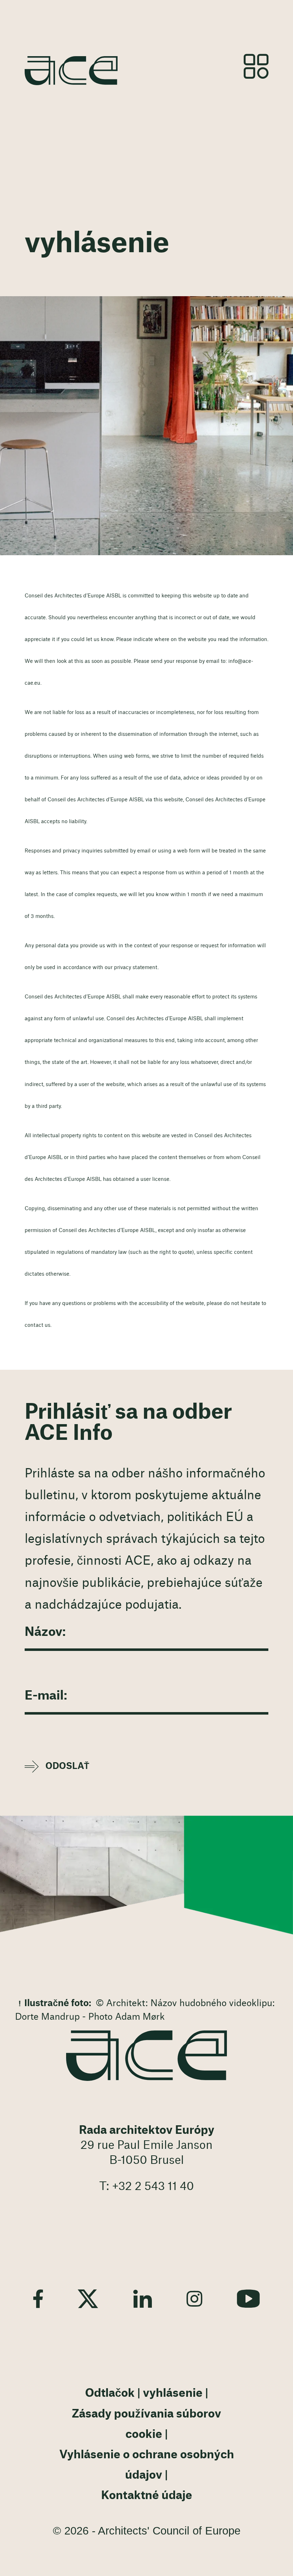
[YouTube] (248, 2299)
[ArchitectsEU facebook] (38, 2299)
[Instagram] (194, 2299)
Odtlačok (110, 2393)
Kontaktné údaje (147, 2496)
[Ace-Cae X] (88, 2299)
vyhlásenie (173, 2393)
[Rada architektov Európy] (146, 2056)
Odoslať (67, 1766)
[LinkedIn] (143, 2299)
